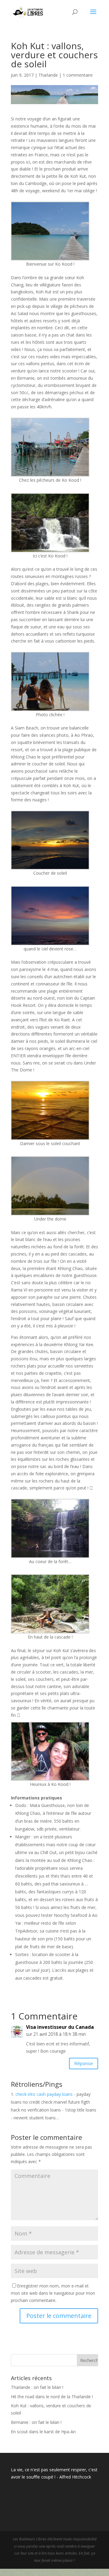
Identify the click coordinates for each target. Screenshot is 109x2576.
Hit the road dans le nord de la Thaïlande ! (52, 2397)
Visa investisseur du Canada (60, 2027)
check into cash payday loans (44, 2094)
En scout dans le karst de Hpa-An (43, 2432)
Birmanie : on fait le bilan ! (36, 2422)
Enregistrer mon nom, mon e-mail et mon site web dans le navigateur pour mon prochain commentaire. (53, 2293)
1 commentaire (78, 75)
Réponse (84, 2063)
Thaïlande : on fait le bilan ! (37, 2387)
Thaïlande (48, 75)
